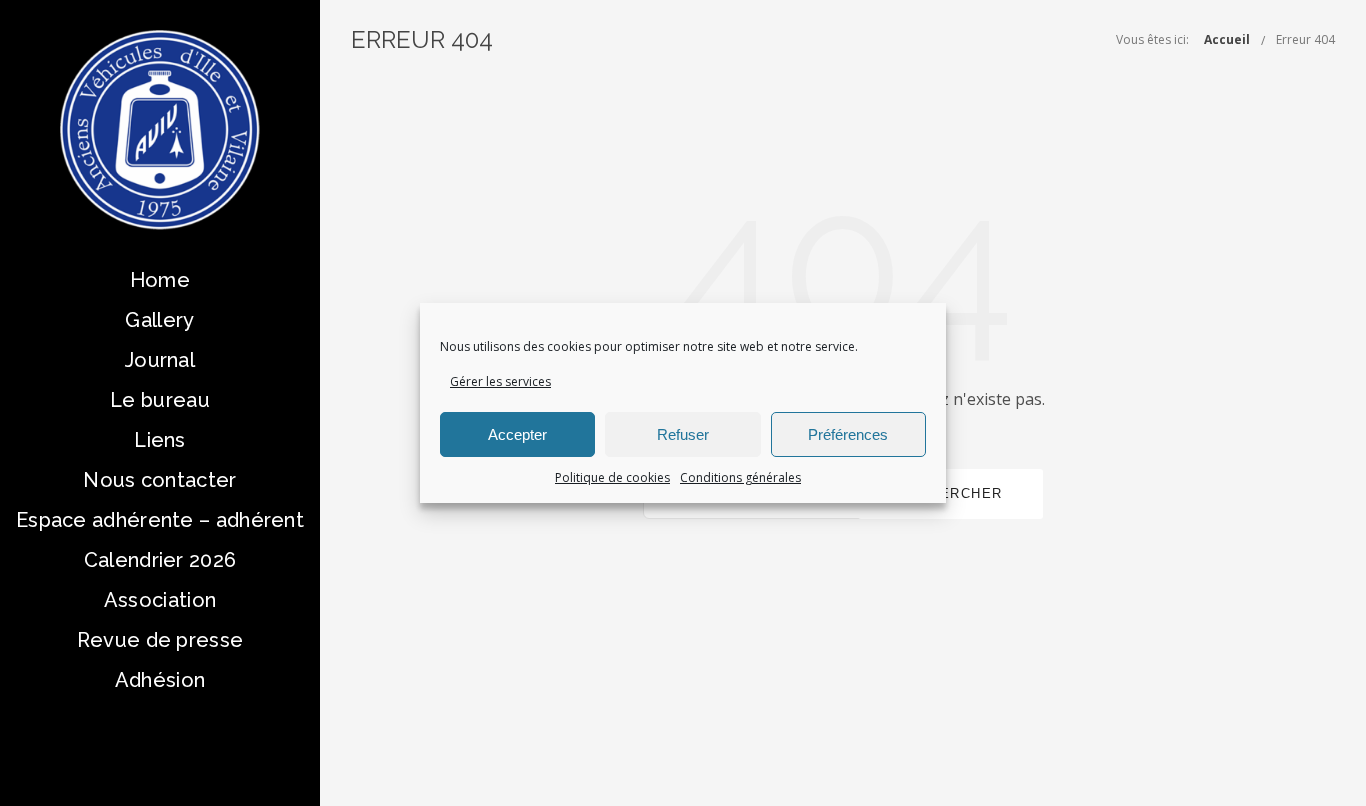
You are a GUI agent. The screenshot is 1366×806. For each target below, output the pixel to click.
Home (160, 280)
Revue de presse (160, 640)
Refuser (683, 434)
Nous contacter (159, 480)
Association (160, 600)
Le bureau (160, 400)
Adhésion (160, 680)
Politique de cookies (612, 477)
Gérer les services (500, 381)
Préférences (848, 434)
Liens (160, 440)
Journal (160, 360)
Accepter (517, 434)
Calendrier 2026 (160, 560)
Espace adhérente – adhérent (160, 520)
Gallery (159, 320)
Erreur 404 (1305, 39)
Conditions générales (740, 477)
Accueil (1227, 39)
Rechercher (950, 493)
